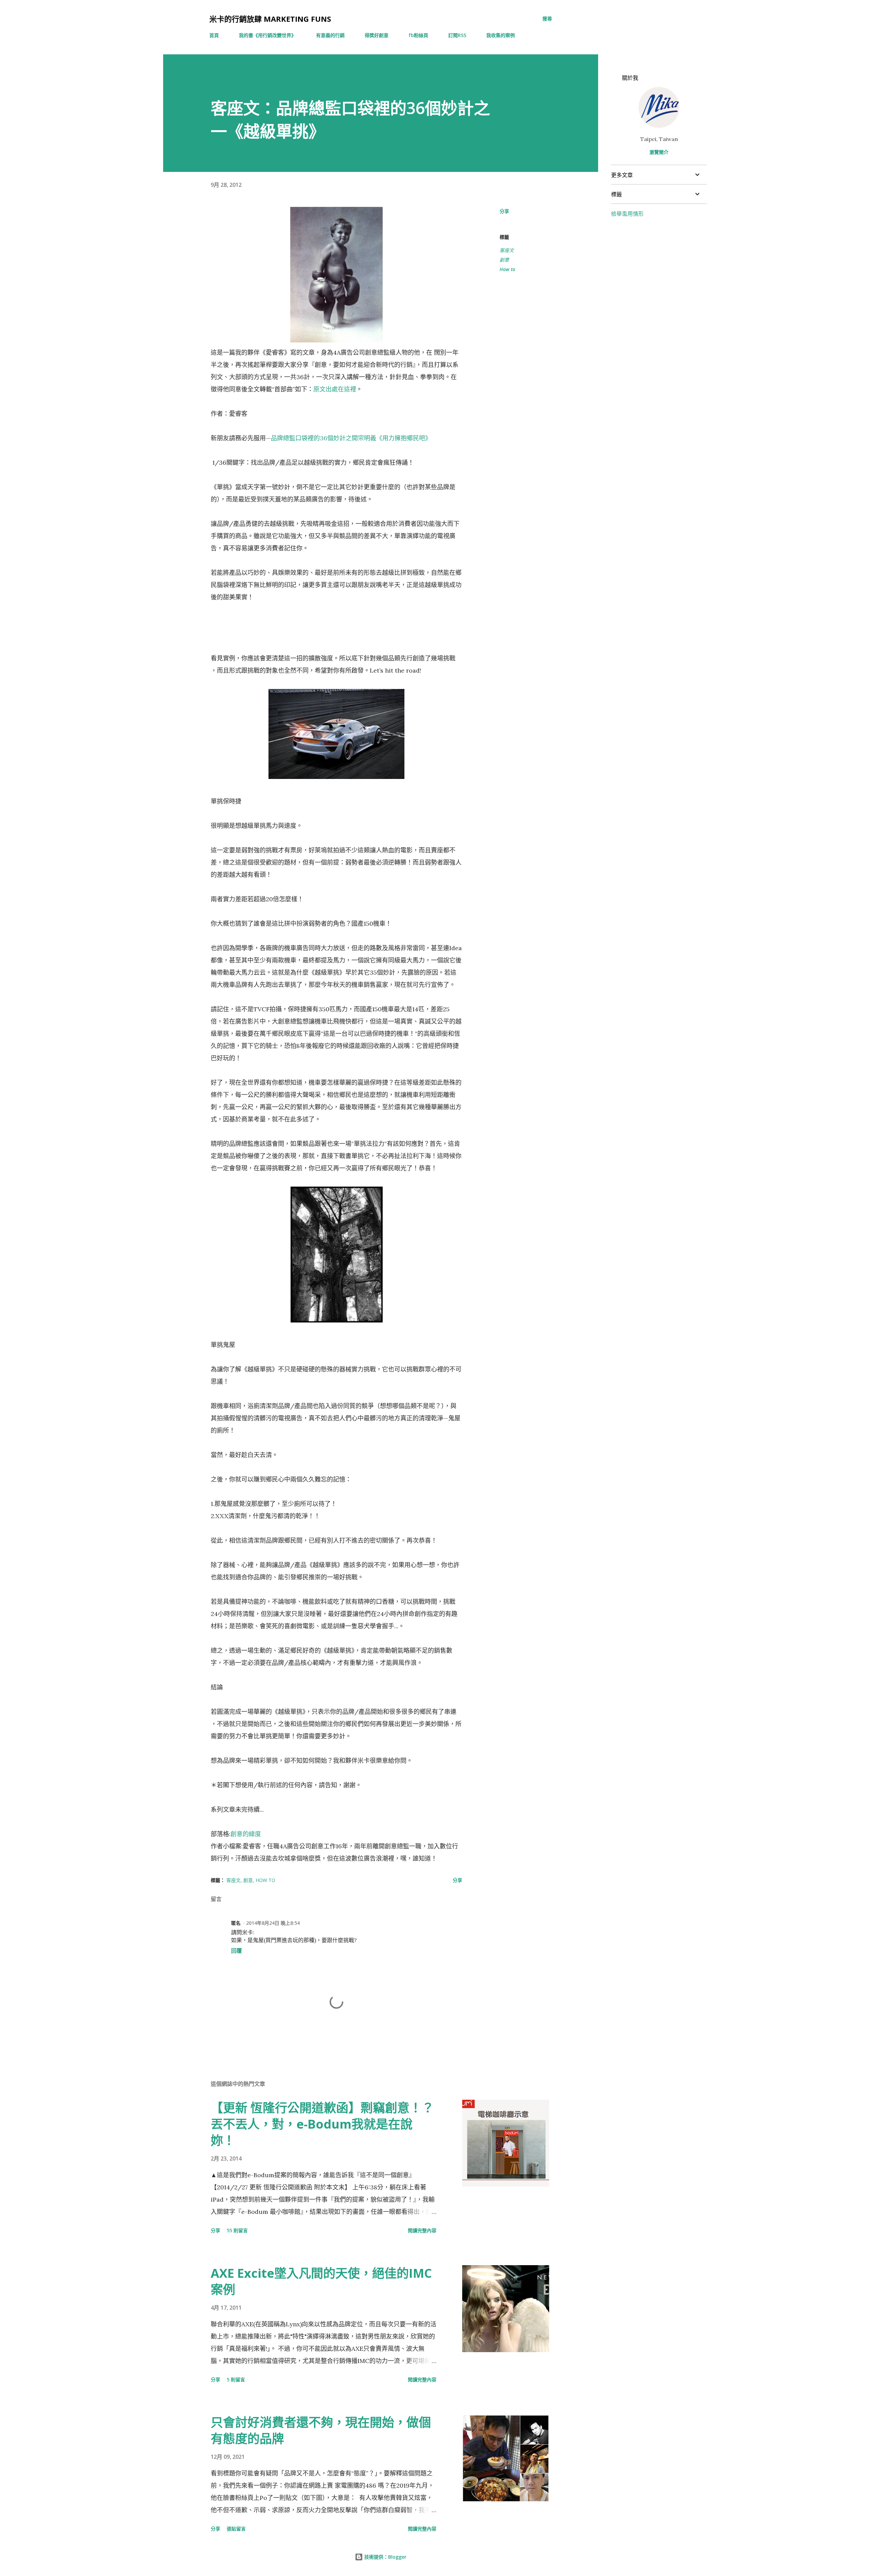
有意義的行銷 (330, 35)
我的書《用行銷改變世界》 (267, 35)
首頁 (214, 35)
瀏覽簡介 (659, 152)
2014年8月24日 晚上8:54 (273, 1923)
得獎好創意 (377, 35)
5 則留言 (236, 2379)
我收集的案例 (501, 35)
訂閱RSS (457, 35)
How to (507, 269)
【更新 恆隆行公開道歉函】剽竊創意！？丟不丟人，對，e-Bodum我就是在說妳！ (322, 2124)
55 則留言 (237, 2230)
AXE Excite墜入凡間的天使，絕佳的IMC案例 (321, 2281)
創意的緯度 (246, 1834)
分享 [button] (504, 211)
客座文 (507, 250)
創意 (504, 260)
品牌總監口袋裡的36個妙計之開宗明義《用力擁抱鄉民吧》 (351, 438)
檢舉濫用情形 (627, 214)
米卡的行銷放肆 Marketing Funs (270, 19)
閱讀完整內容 (422, 2230)
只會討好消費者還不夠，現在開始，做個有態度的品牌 (321, 2430)
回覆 (237, 1951)
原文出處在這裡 (335, 389)
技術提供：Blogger (385, 2557)
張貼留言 (236, 2529)
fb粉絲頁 (418, 35)
